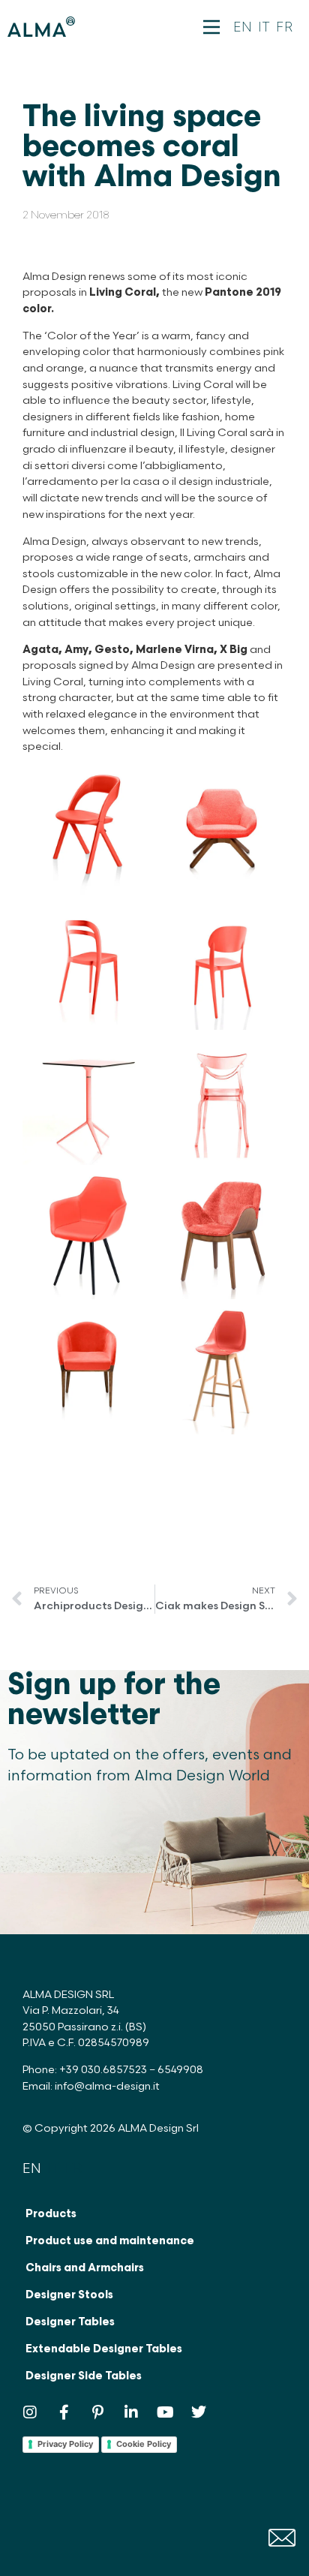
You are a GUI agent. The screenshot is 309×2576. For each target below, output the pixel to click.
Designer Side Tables (84, 2376)
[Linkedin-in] (131, 2412)
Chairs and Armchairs (85, 2268)
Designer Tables (70, 2322)
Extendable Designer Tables (104, 2349)
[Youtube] (165, 2412)
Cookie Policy (144, 2444)
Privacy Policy (65, 2444)
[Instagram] (30, 2412)
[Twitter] (199, 2412)
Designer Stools (69, 2295)
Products (51, 2214)
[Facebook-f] (64, 2412)
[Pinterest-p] (97, 2412)
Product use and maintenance (110, 2241)
